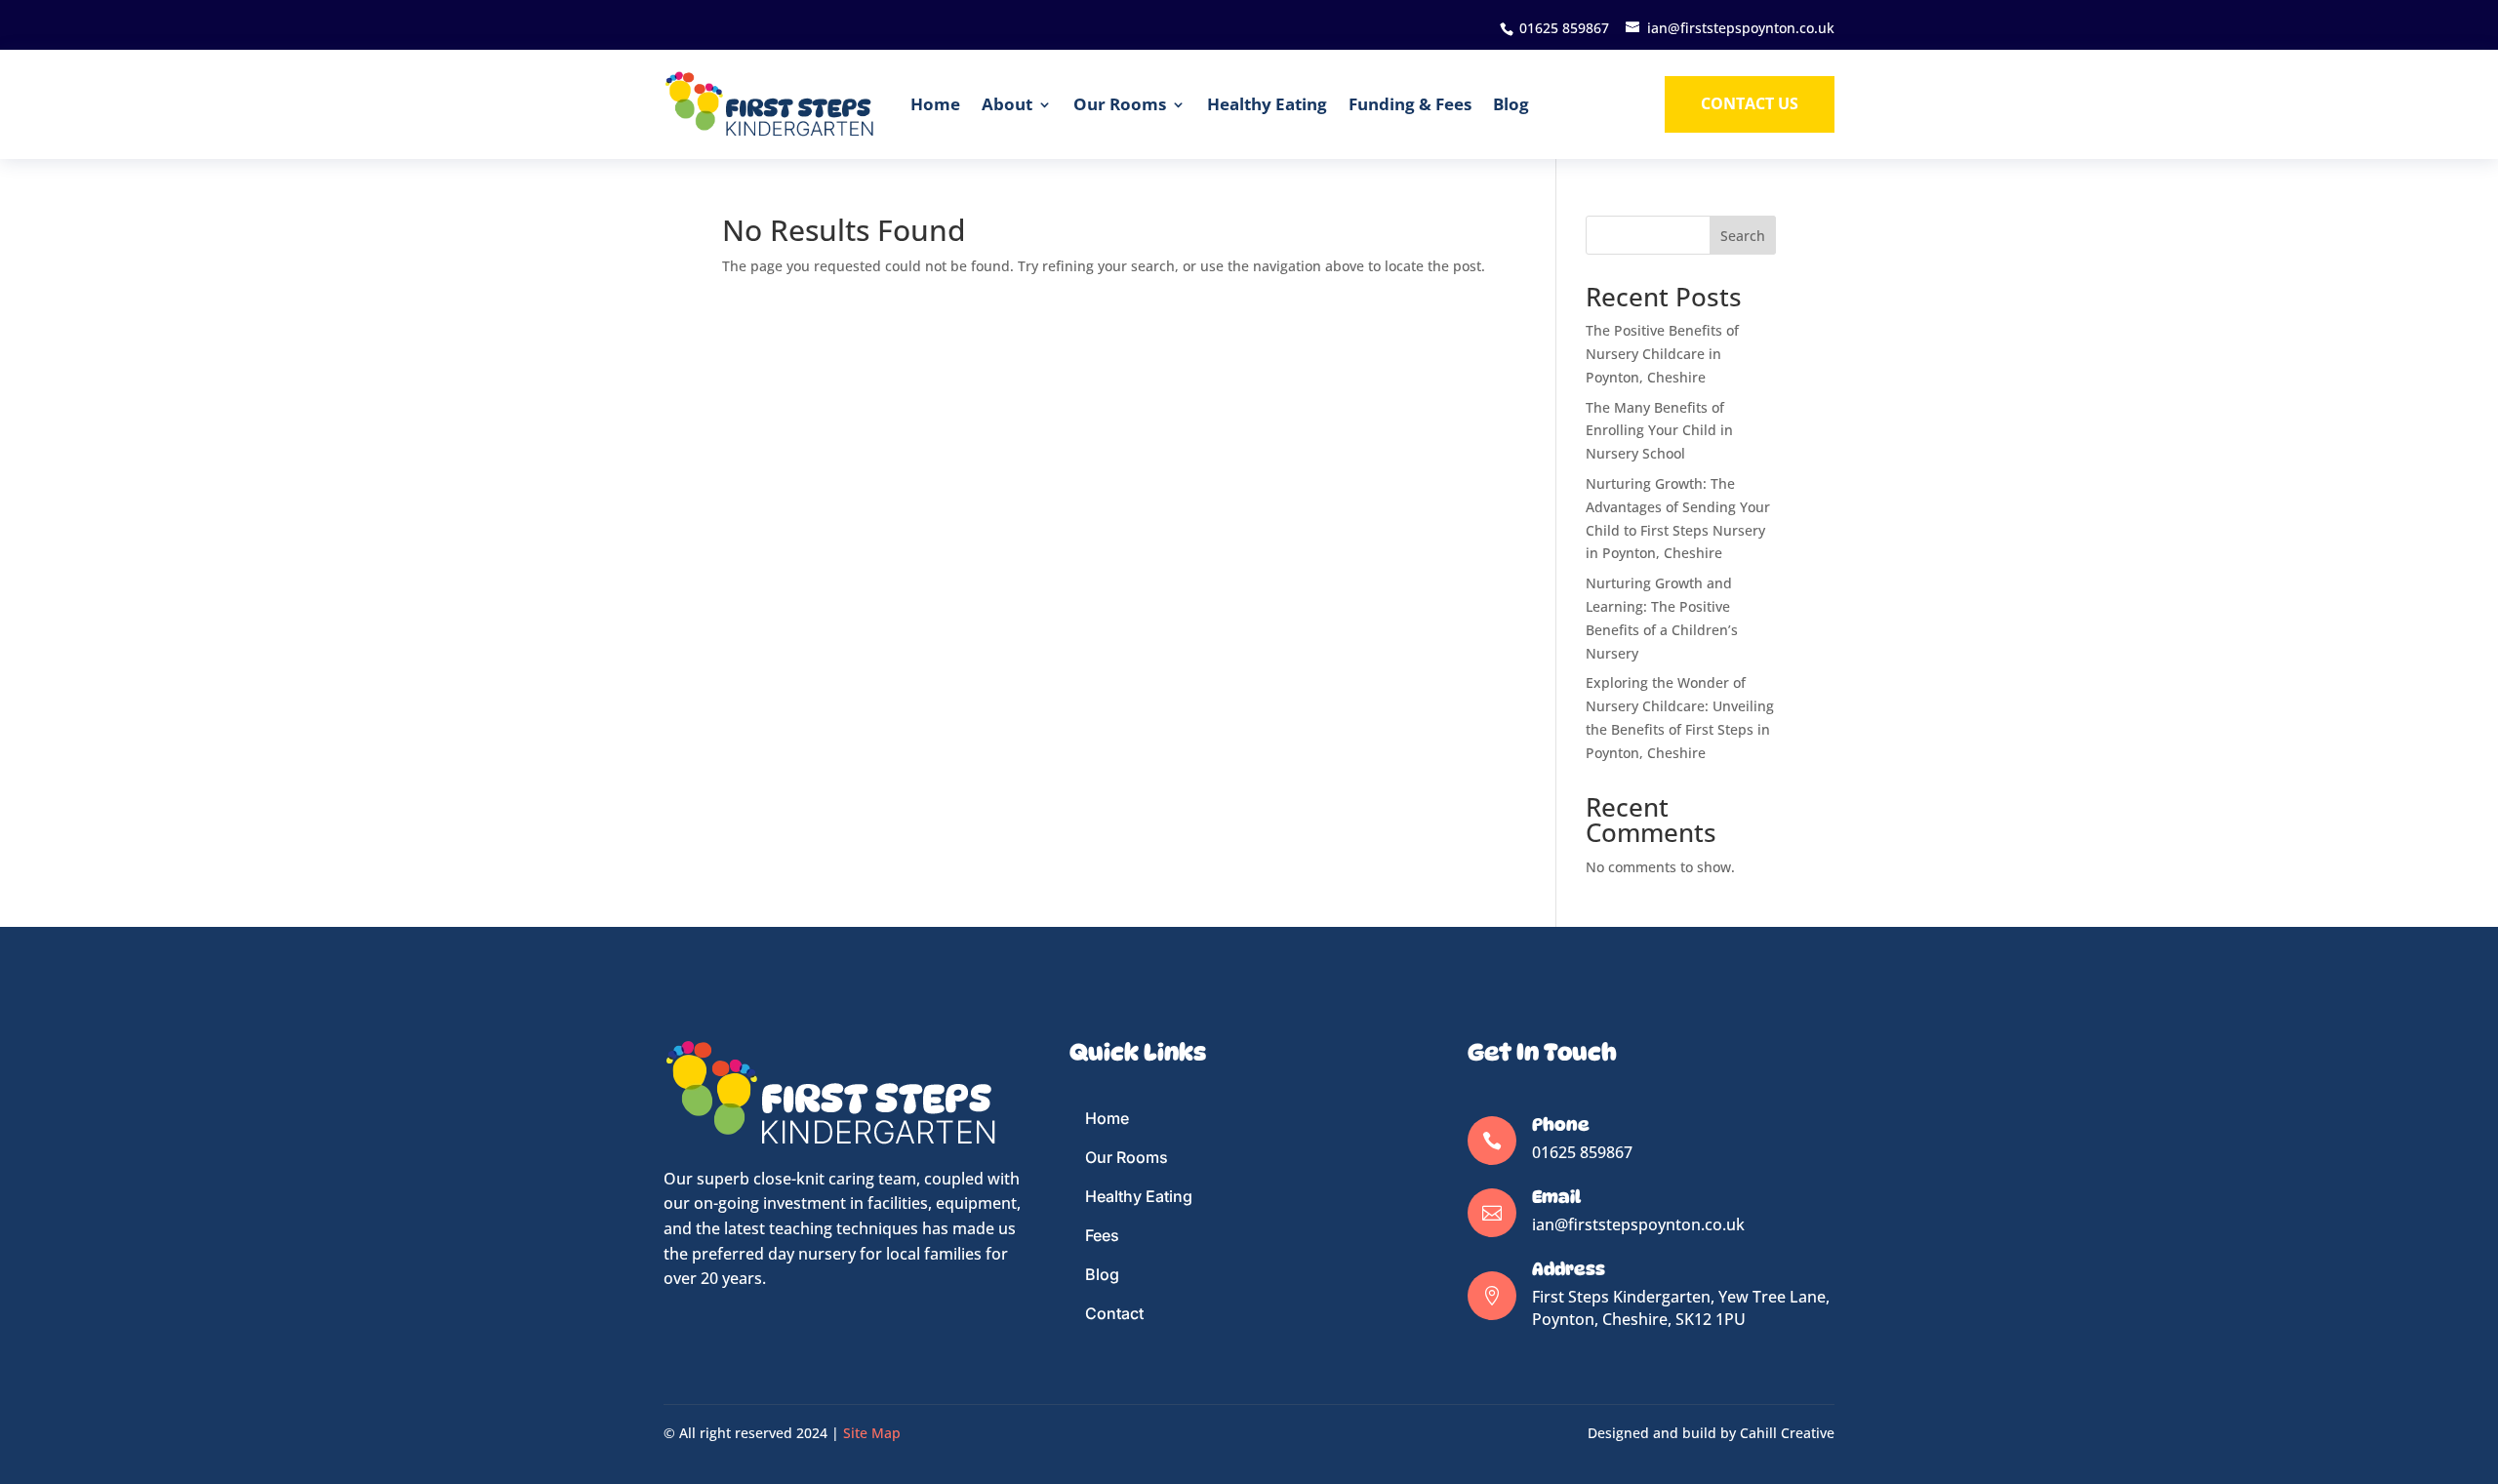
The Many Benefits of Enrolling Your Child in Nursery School (1659, 431)
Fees (1102, 1235)
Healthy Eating (1267, 104)
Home (935, 104)
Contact (1114, 1313)
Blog (1511, 104)
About (1007, 104)
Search (1743, 236)
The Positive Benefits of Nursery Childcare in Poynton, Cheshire (1662, 354)
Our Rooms (1120, 104)
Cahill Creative (1787, 1433)
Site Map (872, 1433)
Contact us (1750, 103)
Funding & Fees (1410, 104)
